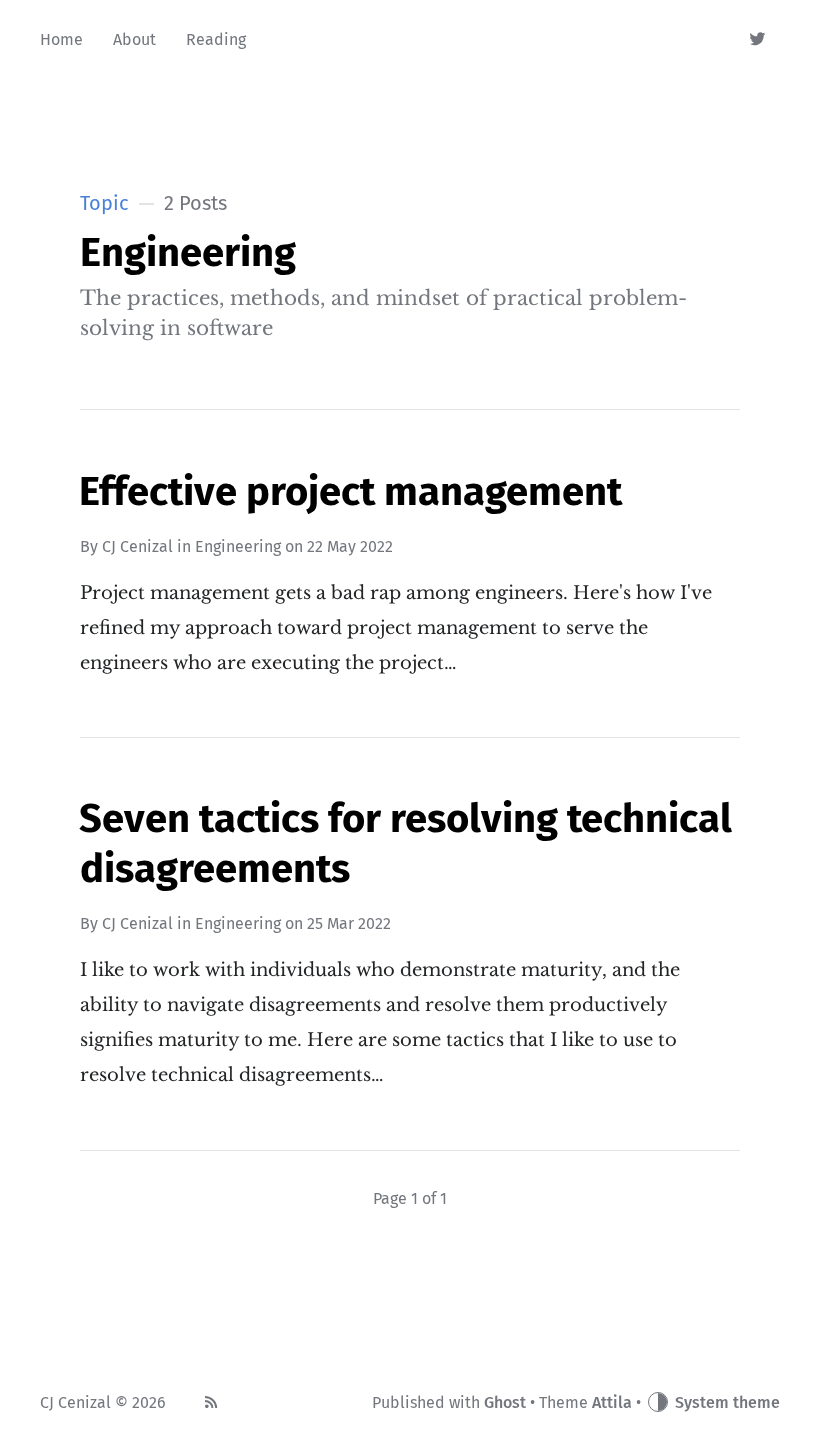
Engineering (238, 546)
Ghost (505, 1402)
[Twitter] (758, 40)
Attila (612, 1402)
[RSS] (211, 1403)
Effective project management (350, 492)
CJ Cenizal (137, 546)
